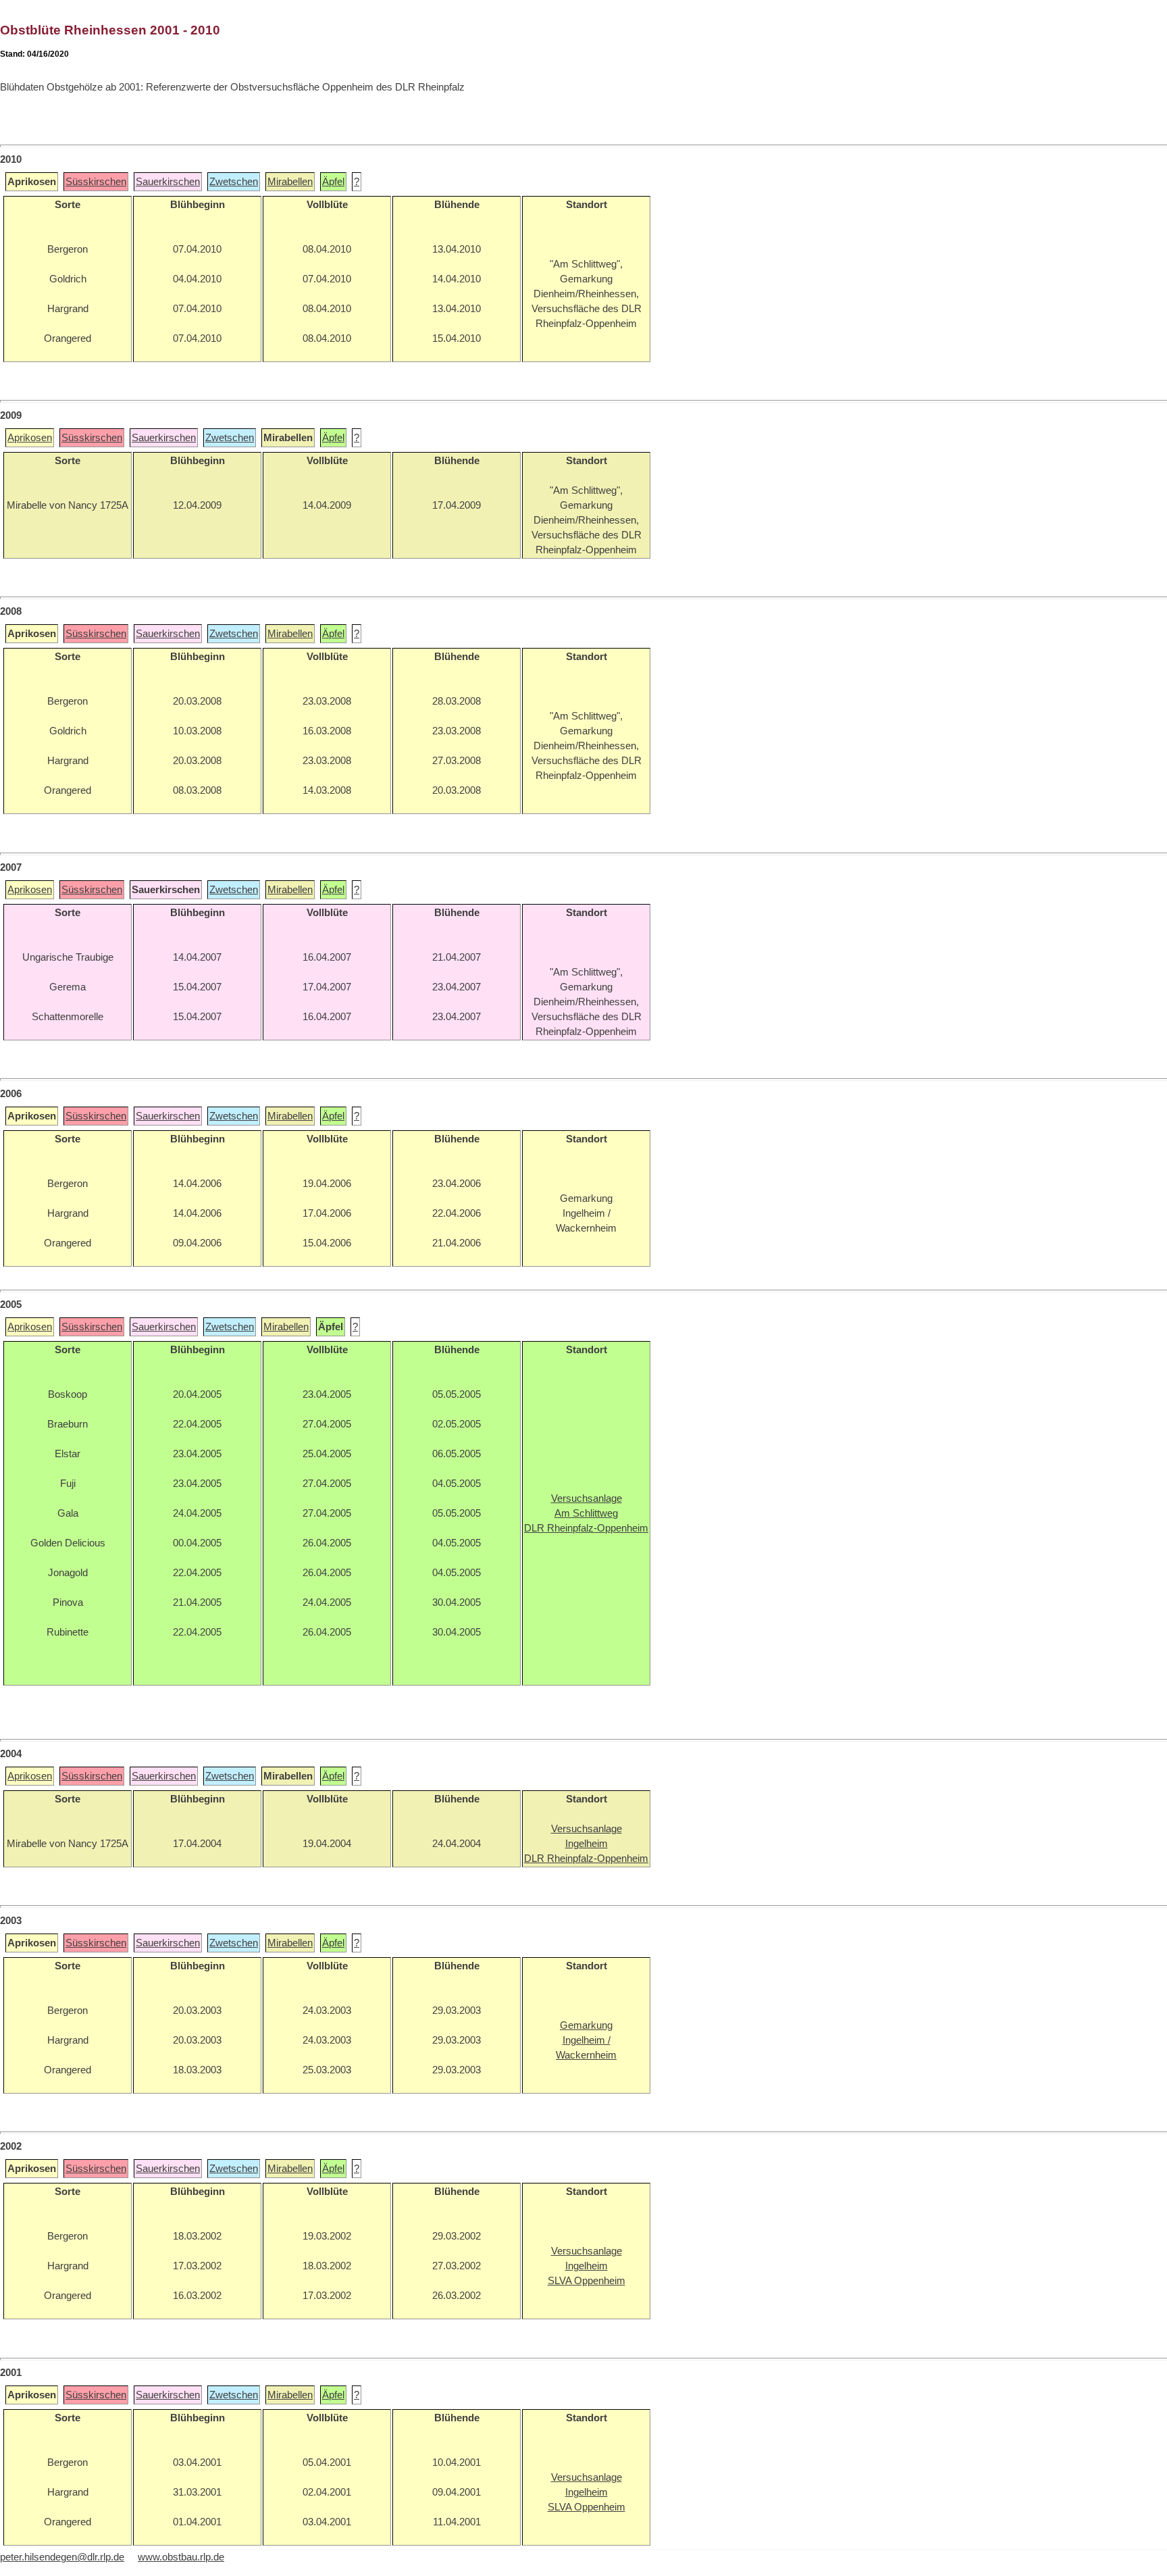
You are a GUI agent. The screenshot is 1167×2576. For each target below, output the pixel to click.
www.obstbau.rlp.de (181, 2557)
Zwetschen (234, 182)
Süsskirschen (96, 182)
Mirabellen (290, 182)
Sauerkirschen (168, 182)
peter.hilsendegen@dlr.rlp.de (62, 2557)
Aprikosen (30, 438)
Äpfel (333, 182)
